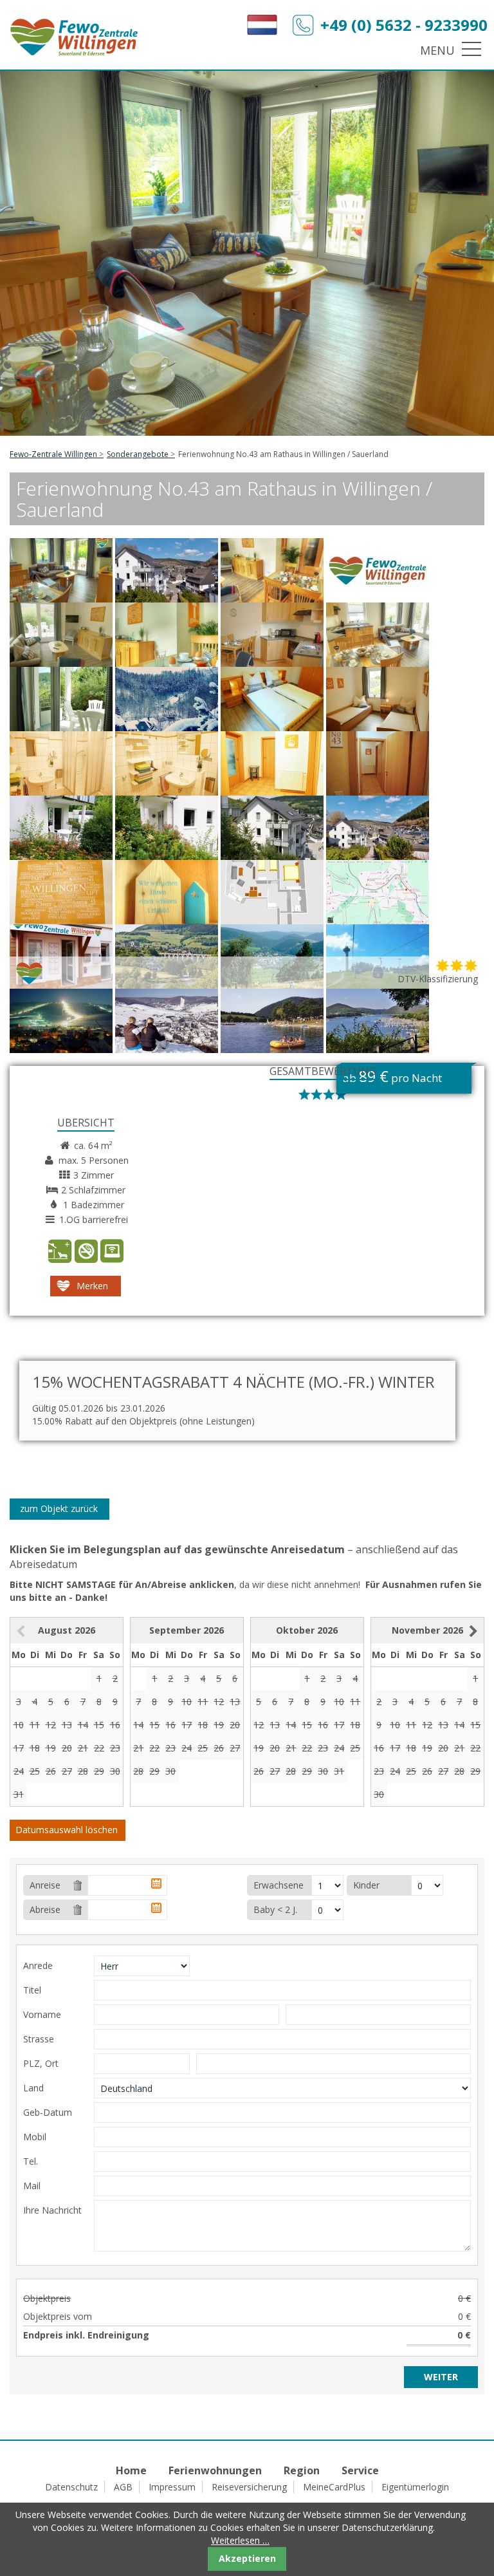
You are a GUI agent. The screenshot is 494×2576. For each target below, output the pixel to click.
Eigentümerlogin (415, 2487)
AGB (123, 2487)
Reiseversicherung (249, 2487)
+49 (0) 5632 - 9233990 (404, 25)
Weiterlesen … (240, 2540)
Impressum (172, 2487)
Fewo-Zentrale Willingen (53, 454)
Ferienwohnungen (215, 2470)
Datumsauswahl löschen (67, 1830)
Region (302, 2470)
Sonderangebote (138, 454)
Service (360, 2470)
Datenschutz (71, 2487)
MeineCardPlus (334, 2487)
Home (131, 2470)
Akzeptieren (247, 2558)
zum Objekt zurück (59, 1508)
